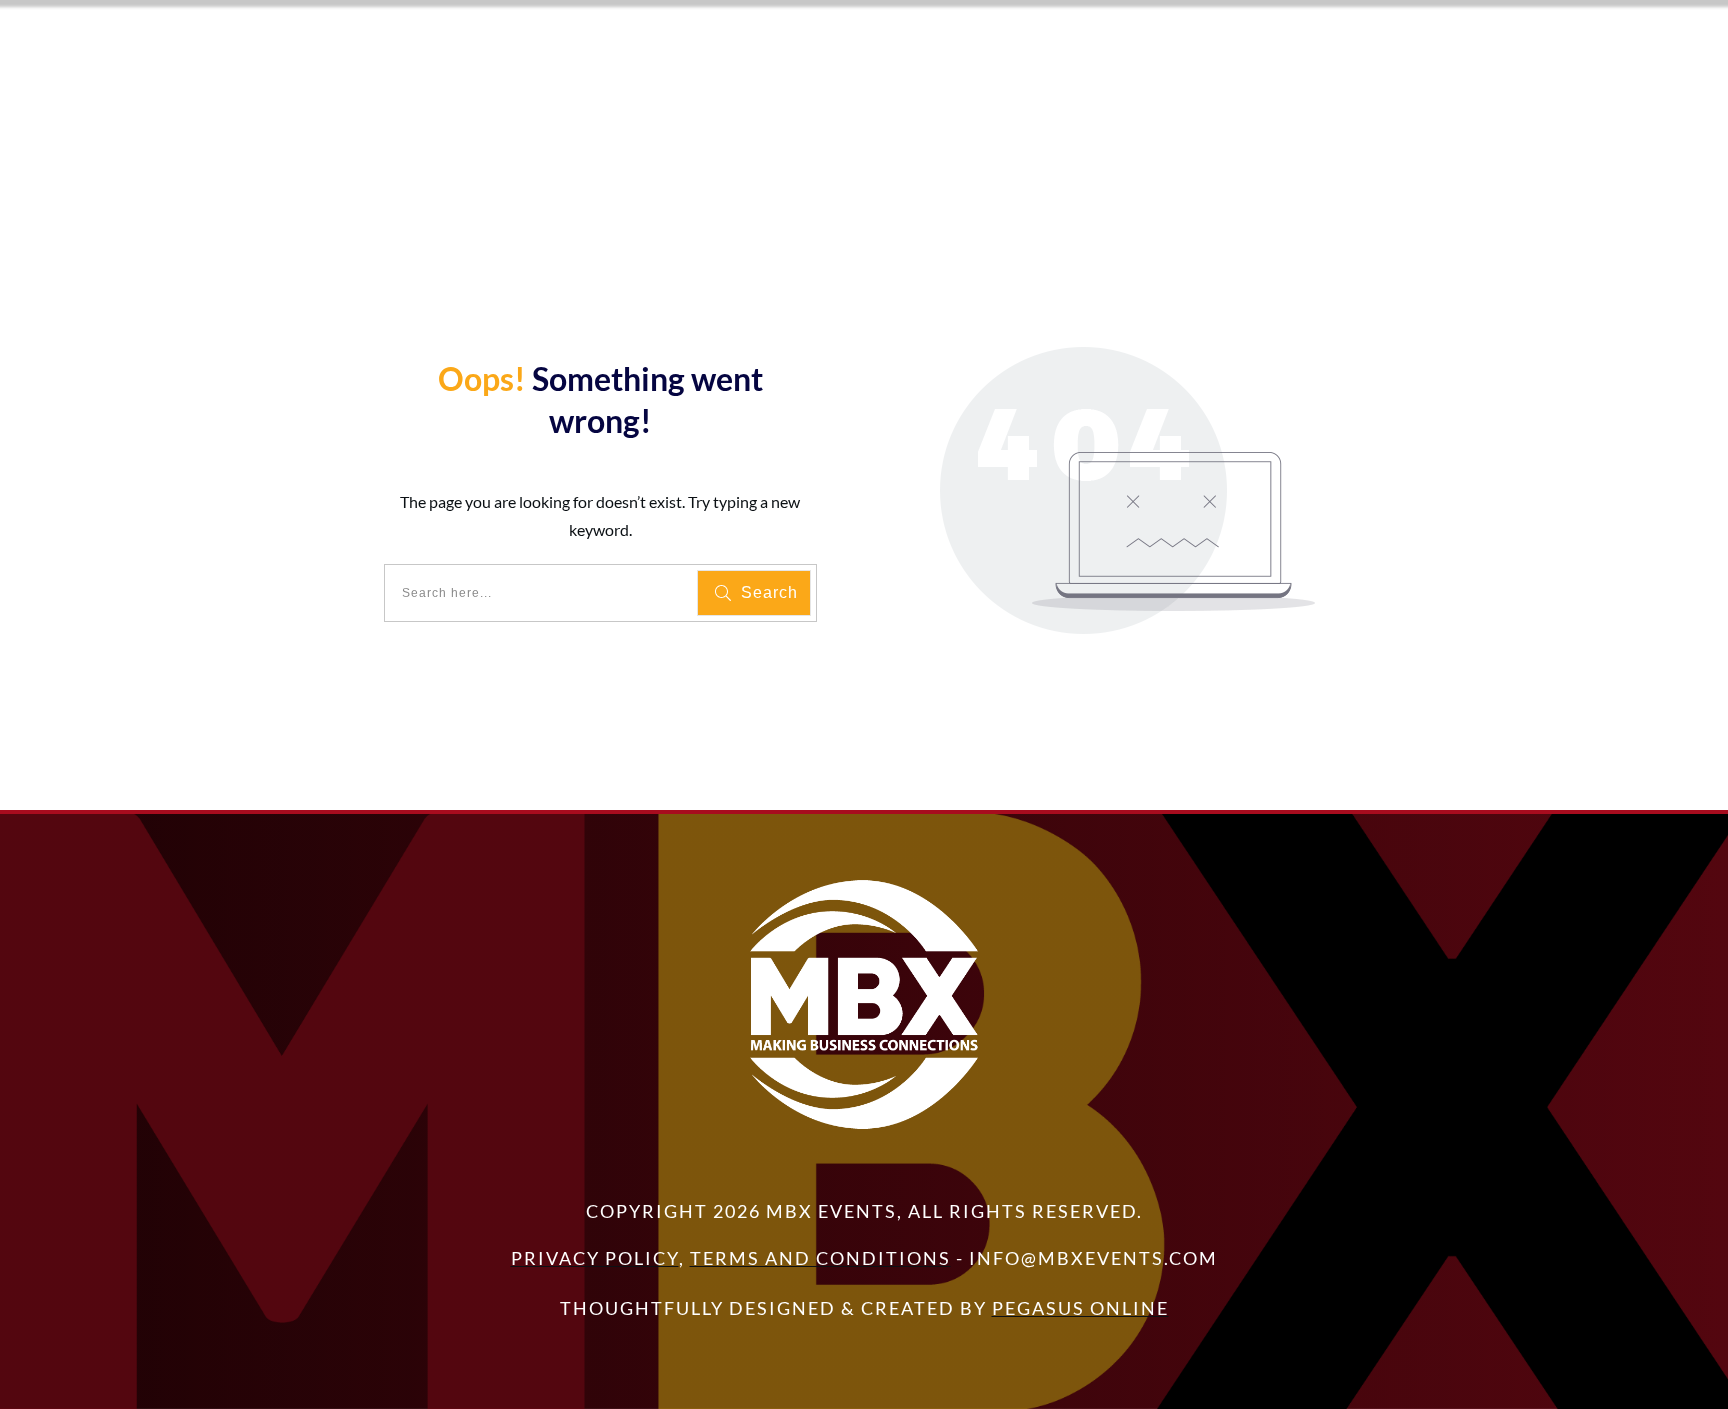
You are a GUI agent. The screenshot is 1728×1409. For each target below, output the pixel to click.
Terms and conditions (820, 1258)
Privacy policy (595, 1258)
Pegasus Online (1080, 1308)
